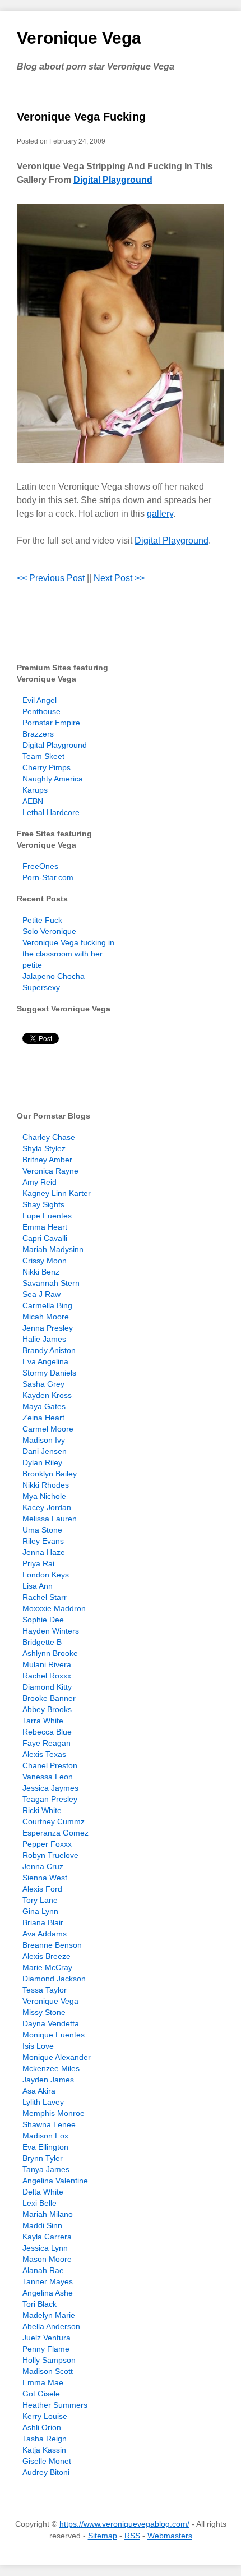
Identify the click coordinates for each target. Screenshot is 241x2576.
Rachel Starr (45, 1597)
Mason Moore (47, 2259)
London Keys (46, 1575)
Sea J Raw (41, 1294)
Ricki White (42, 1810)
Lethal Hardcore (51, 812)
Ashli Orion (42, 2427)
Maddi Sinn (42, 2225)
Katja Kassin (44, 2450)
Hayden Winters (51, 1631)
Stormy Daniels (49, 1373)
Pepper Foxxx (47, 1844)
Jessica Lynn (45, 2248)
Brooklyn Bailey (50, 1474)
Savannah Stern (51, 1283)
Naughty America (53, 779)
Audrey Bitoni (46, 2472)
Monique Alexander (57, 2057)
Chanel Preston (50, 1765)
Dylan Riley (42, 1462)
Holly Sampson (49, 2360)
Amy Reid (40, 1182)
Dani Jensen (45, 1451)
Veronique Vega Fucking (81, 117)
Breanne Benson (52, 1945)
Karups (35, 790)
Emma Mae (43, 2382)
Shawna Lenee (49, 2124)
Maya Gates (44, 1406)
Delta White (43, 2192)
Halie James (44, 1339)
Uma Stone (42, 1530)
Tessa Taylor (45, 1990)
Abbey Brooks (47, 1709)
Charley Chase (49, 1137)
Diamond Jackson (54, 1979)
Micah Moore (46, 1317)
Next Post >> (119, 578)
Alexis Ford (42, 1889)
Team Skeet (43, 756)
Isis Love (38, 2046)
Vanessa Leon (48, 1777)
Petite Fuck (42, 920)
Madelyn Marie (49, 2315)
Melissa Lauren (50, 1519)
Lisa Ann (38, 1586)
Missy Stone (44, 2012)
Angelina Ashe (48, 2293)
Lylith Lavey (43, 2102)
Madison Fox (45, 2136)
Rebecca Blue (47, 1732)
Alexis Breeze (47, 1956)
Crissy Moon (45, 1261)
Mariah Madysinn (53, 1249)
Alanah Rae (43, 2270)
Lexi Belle (40, 2203)
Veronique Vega (79, 38)
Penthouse (41, 711)
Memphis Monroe (54, 2113)
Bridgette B (42, 1642)
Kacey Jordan (47, 1507)
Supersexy (41, 987)
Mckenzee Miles (51, 2068)
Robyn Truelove (50, 1855)
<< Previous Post (51, 578)
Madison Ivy (44, 1440)
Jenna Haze (44, 1552)
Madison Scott (48, 2371)
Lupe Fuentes (47, 1216)
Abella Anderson (51, 2326)
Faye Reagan (47, 1743)
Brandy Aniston (49, 1350)
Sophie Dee (43, 1620)
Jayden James (48, 2080)
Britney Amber (47, 1160)
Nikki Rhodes (46, 1485)
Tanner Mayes (48, 2281)
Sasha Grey (43, 1384)
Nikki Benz (41, 1272)
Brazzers (38, 734)
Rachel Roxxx (47, 1676)
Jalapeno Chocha (54, 976)
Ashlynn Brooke (50, 1653)
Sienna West (45, 1878)
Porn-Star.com (48, 877)
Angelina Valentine (55, 2181)
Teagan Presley (50, 1799)
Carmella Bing (47, 1305)
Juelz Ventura (47, 2338)
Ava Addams (45, 1934)
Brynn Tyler (43, 2158)
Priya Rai (38, 1563)
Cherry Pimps (47, 767)
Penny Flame (46, 2349)
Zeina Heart (43, 1418)
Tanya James (46, 2169)
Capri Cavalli (45, 1238)
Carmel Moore (48, 1429)
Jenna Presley (48, 1328)
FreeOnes (40, 866)
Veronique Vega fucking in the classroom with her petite (68, 954)
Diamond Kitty (47, 1687)
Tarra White (43, 1721)
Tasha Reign (45, 2439)
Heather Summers (55, 2405)
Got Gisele (41, 2394)
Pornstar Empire (51, 723)
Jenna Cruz (43, 1866)
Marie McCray (47, 1967)
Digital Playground (113, 180)
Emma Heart (45, 1227)
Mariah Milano (48, 2214)
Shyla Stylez (44, 1148)
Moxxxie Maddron (54, 1608)
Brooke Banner (49, 1698)
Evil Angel (40, 700)
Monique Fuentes (54, 2035)
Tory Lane (40, 1900)
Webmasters (170, 2536)
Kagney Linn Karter (57, 1193)
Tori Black (40, 2304)
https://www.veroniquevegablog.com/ (124, 2524)
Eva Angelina (45, 1361)
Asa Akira (39, 2091)
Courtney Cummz (54, 1821)
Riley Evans (43, 1541)
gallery (160, 514)
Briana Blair (43, 1922)
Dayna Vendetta (51, 2023)
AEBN (33, 801)
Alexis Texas (44, 1754)
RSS (132, 2536)
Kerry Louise (45, 2416)
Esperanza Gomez (55, 1833)
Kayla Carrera (47, 2237)
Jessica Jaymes (50, 1788)
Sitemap (103, 2536)
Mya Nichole (44, 1496)
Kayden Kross (47, 1395)
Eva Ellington (45, 2147)
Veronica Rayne (50, 1171)
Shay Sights (43, 1204)
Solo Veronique (49, 931)
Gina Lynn (40, 1911)
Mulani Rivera (47, 1664)
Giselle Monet (47, 2461)
